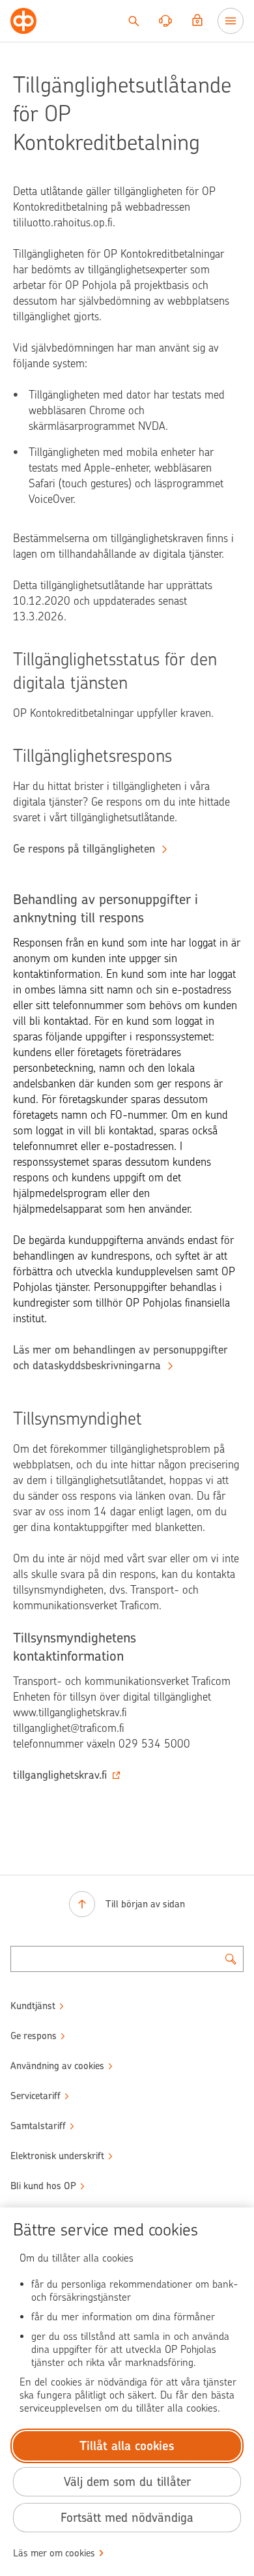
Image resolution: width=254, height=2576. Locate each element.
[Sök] (134, 21)
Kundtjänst (33, 2006)
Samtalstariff (38, 2126)
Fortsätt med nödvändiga (127, 2518)
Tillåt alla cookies (127, 2446)
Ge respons (34, 2036)
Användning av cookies (57, 2066)
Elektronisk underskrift (57, 2156)
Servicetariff (35, 2096)
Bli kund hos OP (43, 2186)
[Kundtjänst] (165, 21)
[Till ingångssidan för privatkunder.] (23, 21)
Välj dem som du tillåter (127, 2482)
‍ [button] (60, 1775)
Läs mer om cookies (54, 2553)
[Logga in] (197, 21)
